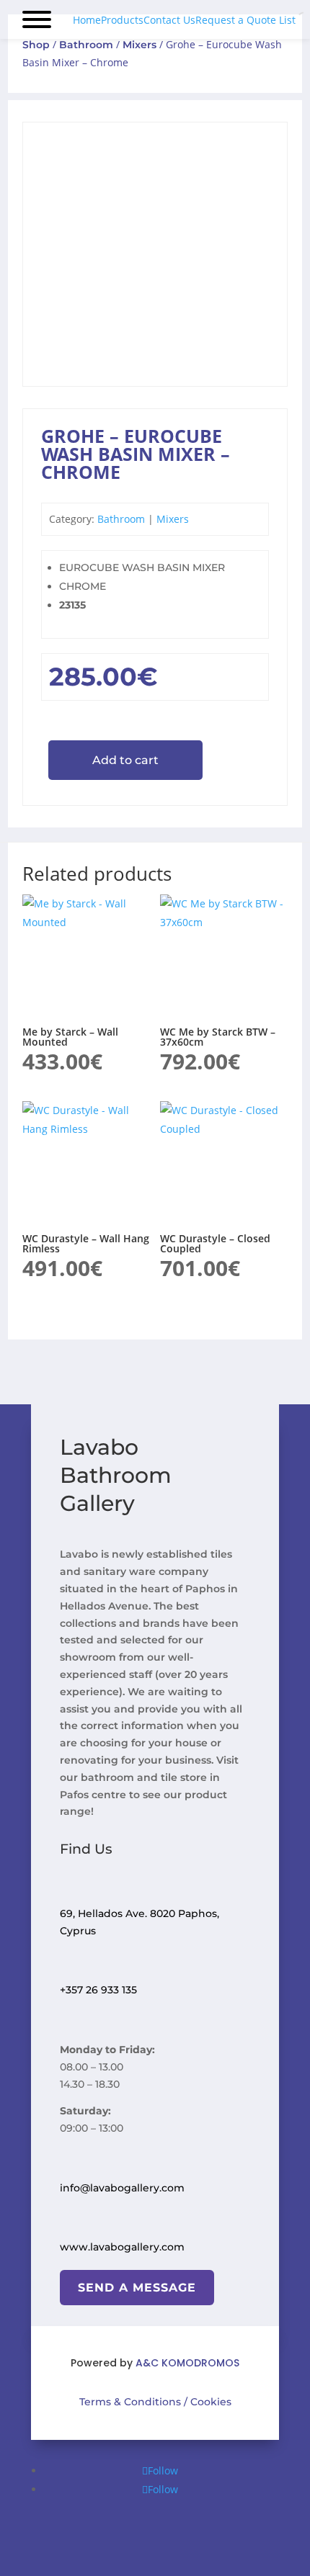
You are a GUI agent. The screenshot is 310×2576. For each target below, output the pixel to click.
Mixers (139, 45)
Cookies (209, 2402)
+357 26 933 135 (98, 1990)
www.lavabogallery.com (122, 2247)
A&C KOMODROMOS (187, 2363)
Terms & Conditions (130, 2402)
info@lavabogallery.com (122, 2188)
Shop (36, 45)
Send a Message (137, 2288)
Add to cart (125, 760)
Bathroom (86, 45)
